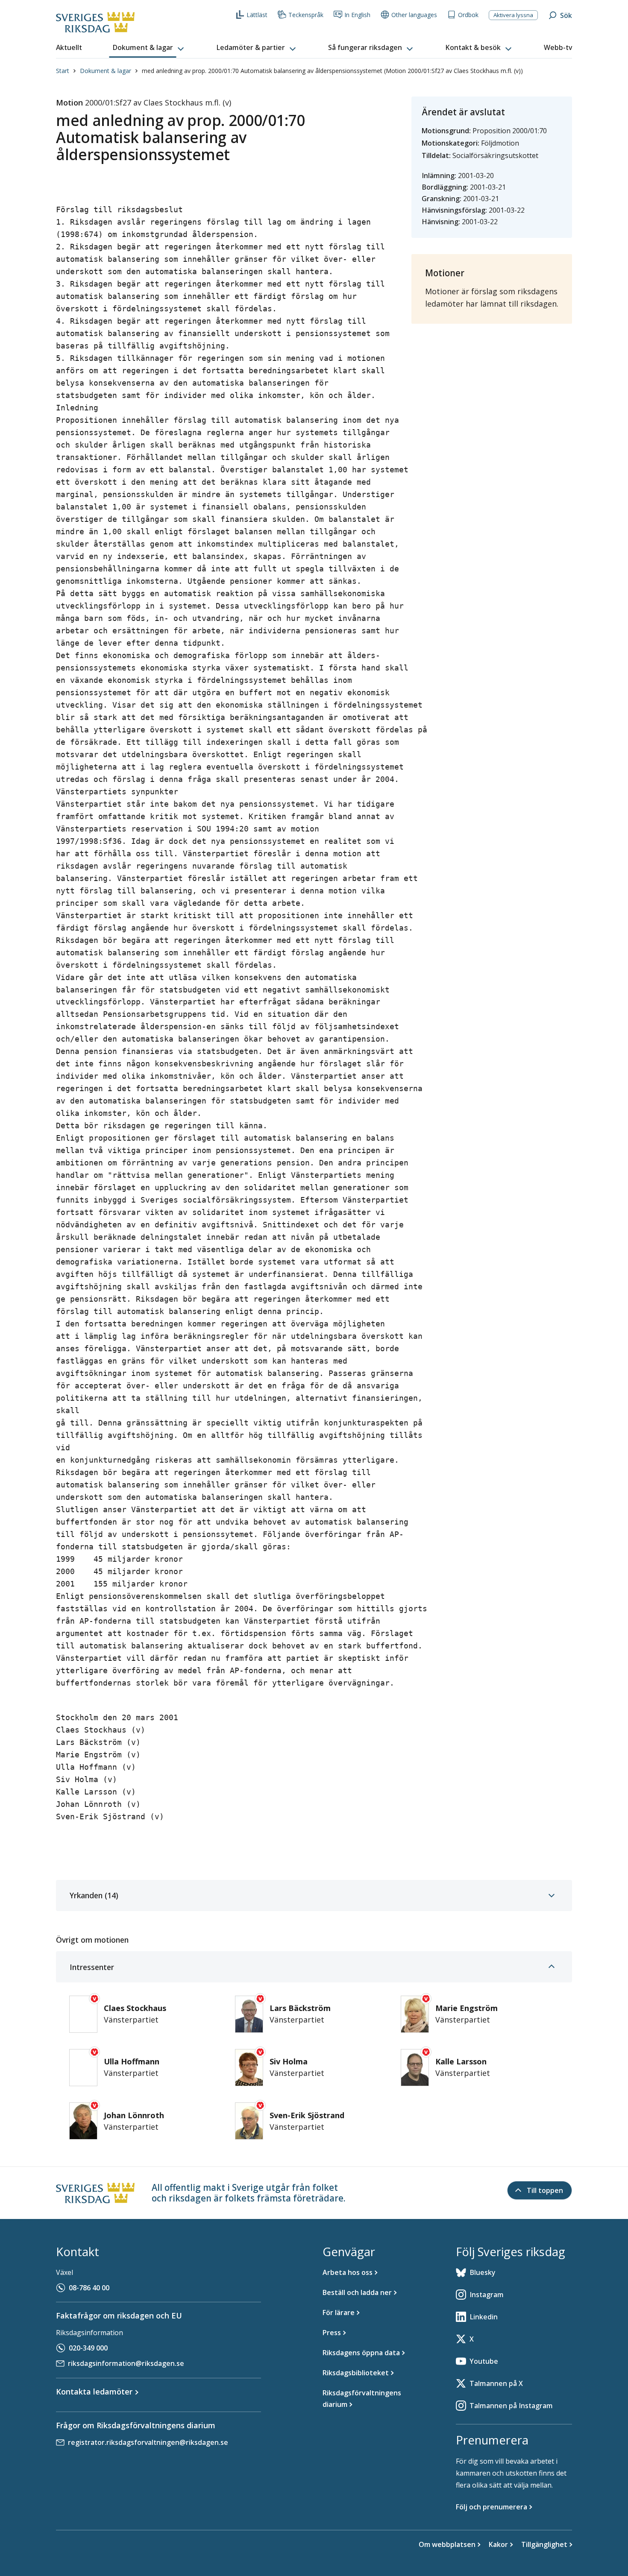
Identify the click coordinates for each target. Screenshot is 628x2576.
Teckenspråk (306, 15)
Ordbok (468, 15)
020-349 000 (88, 2348)
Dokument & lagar (106, 71)
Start (63, 71)
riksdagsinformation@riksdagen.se (126, 2363)
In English (357, 15)
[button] (149, 48)
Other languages (414, 15)
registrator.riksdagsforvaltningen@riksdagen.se (148, 2442)
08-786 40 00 (89, 2288)
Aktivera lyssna (513, 15)
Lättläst (257, 15)
